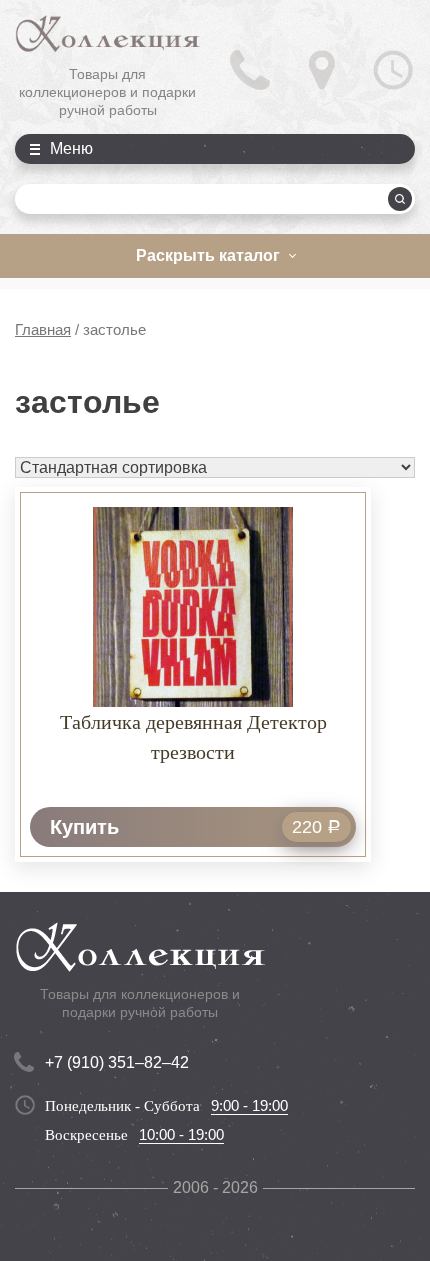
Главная (43, 330)
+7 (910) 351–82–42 (117, 1062)
